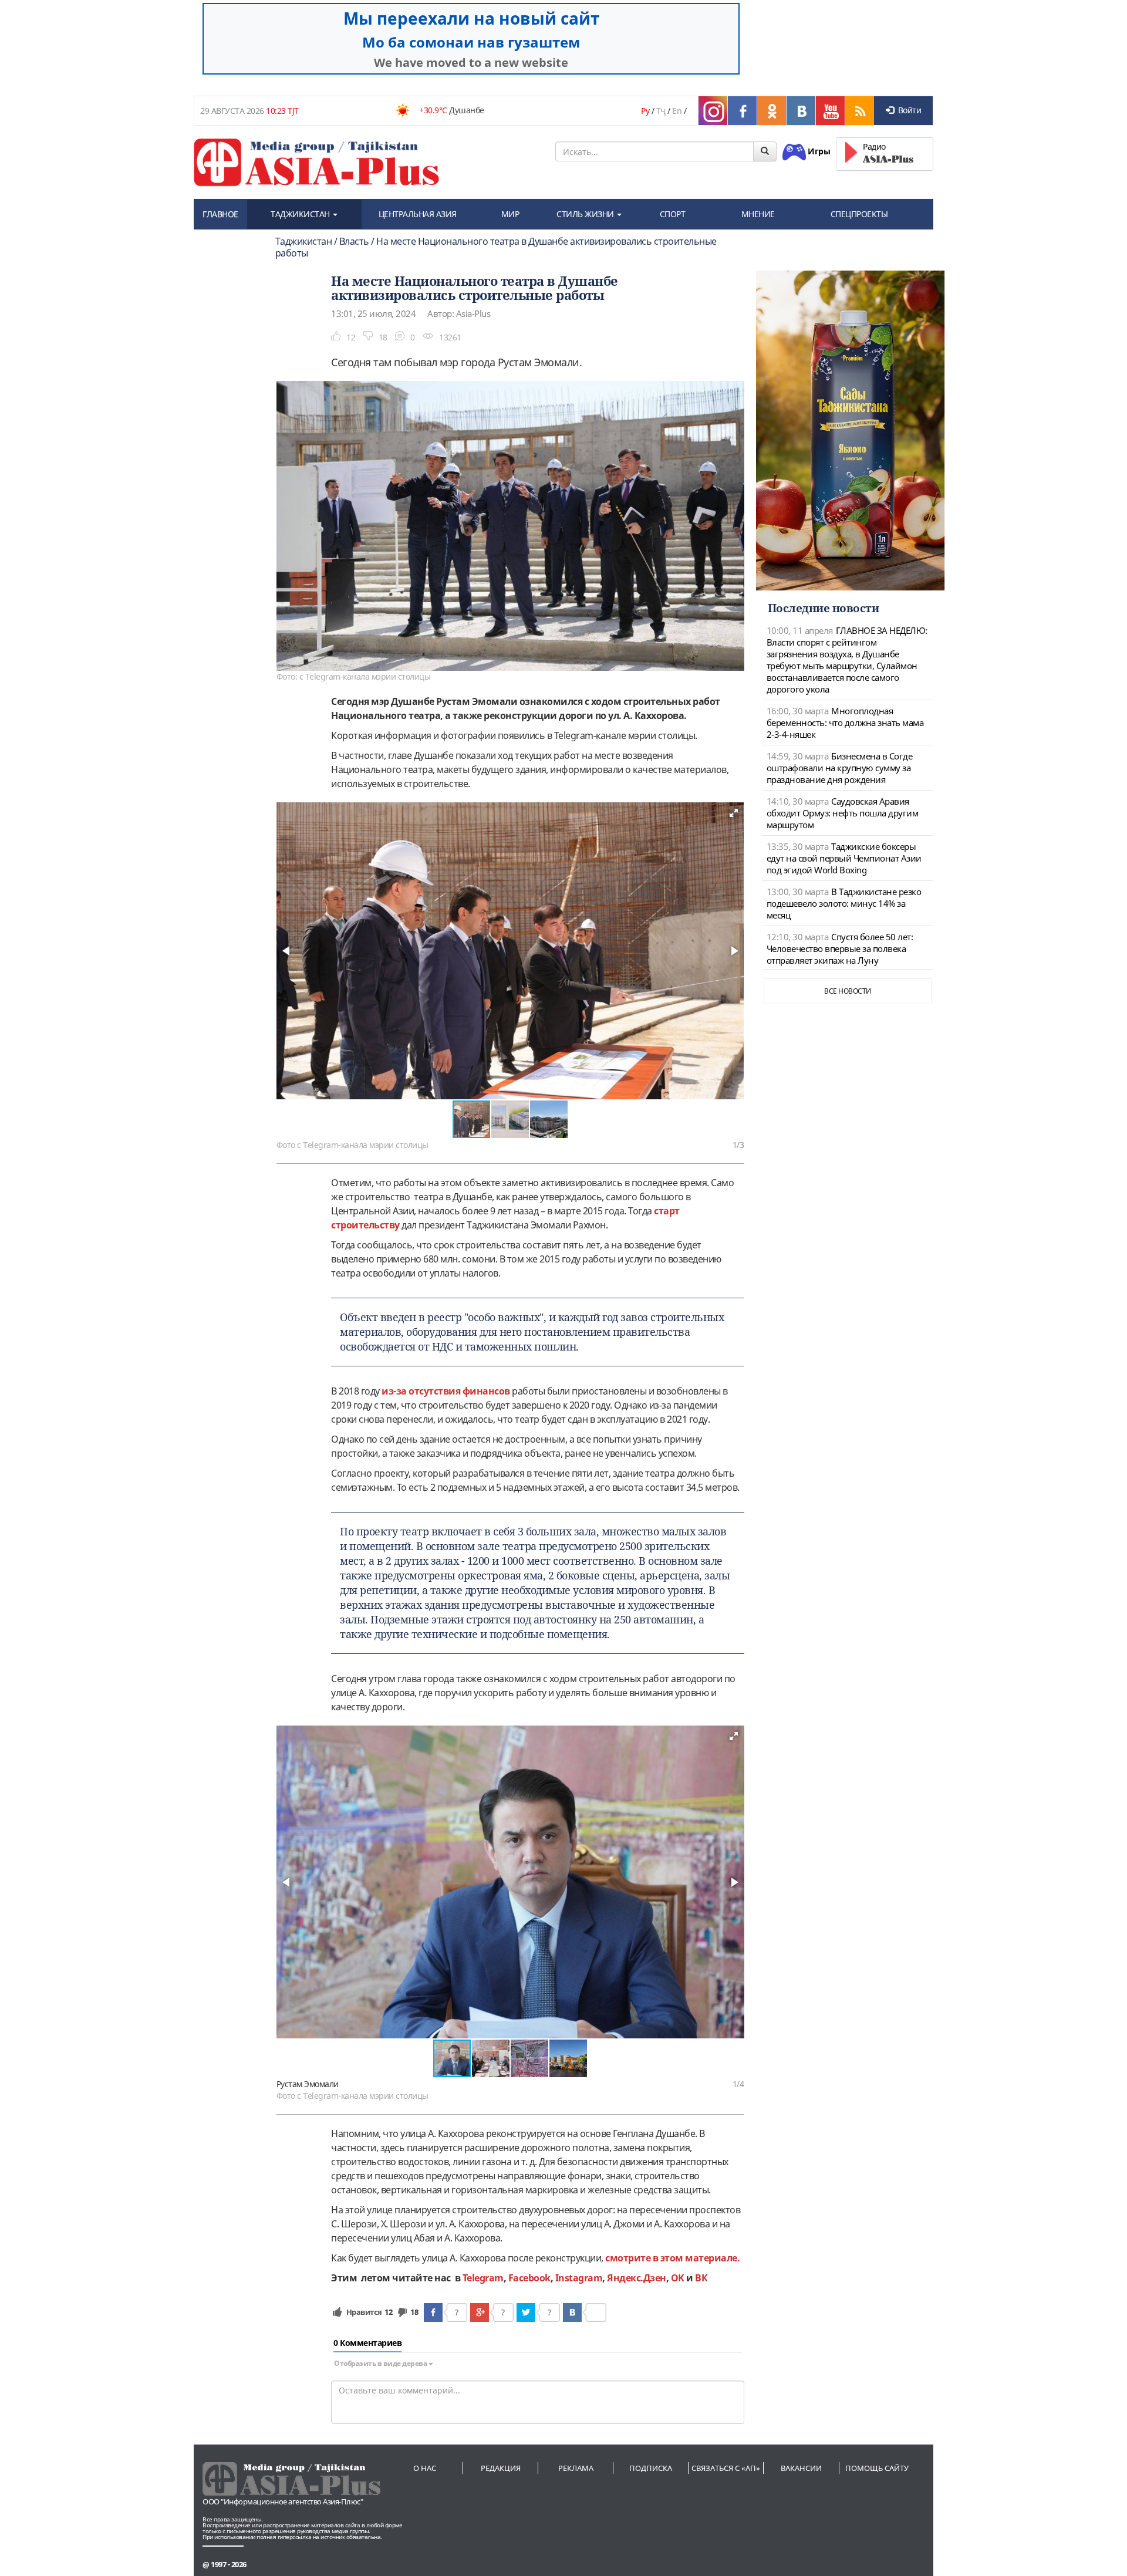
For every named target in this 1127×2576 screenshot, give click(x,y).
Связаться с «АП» (726, 2468)
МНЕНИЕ (758, 214)
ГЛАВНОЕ (220, 214)
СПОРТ (673, 214)
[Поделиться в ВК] (572, 2312)
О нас (425, 2468)
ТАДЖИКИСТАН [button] (301, 214)
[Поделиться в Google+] (480, 2312)
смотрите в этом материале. (674, 2258)
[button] (734, 813)
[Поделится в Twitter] (526, 2312)
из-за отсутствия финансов (446, 1391)
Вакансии (801, 2468)
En (677, 111)
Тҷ (661, 111)
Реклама (576, 2468)
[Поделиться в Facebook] (433, 2312)
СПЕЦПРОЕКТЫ (859, 214)
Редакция (501, 2468)
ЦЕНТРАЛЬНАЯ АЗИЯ (418, 214)
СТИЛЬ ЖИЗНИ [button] (586, 214)
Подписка (651, 2468)
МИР (510, 214)
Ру (645, 111)
